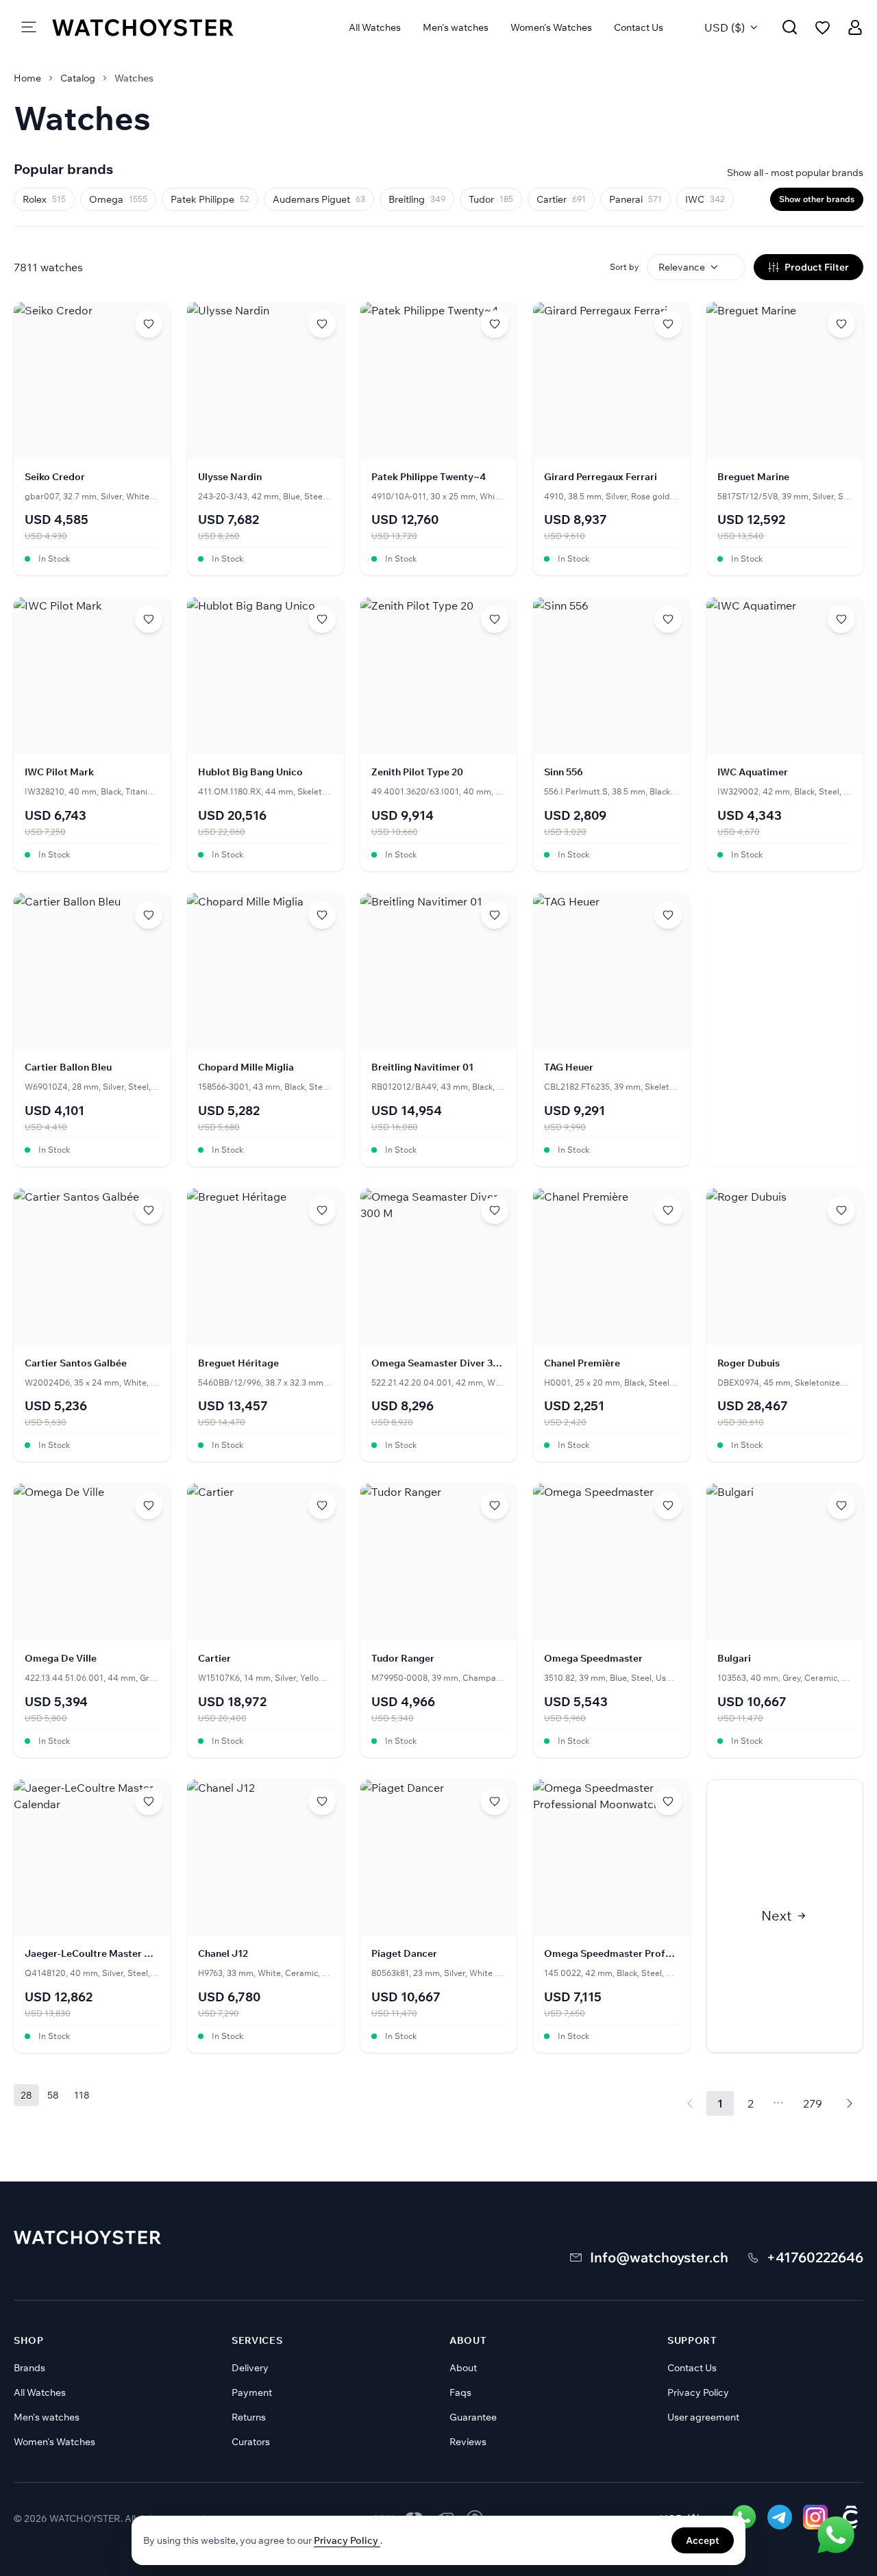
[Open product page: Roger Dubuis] (785, 1325)
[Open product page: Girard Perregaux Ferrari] (612, 439)
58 (53, 2095)
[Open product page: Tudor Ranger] (439, 1620)
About (463, 2368)
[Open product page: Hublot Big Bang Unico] (265, 734)
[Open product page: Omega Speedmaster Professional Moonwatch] (612, 1916)
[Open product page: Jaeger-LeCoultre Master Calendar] (92, 1916)
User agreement (703, 2417)
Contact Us (639, 27)
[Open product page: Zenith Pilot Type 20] (439, 734)
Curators (251, 2442)
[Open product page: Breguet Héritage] (265, 1325)
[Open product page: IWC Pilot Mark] (92, 734)
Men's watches (456, 27)
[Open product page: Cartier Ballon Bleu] (92, 1030)
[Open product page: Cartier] (265, 1620)
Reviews (468, 2442)
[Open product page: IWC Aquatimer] (785, 734)
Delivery (250, 2368)
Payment (252, 2392)
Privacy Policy (698, 2392)
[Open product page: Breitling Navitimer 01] (439, 1030)
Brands (29, 2368)
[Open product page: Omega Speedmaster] (612, 1620)
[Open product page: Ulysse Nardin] (265, 439)
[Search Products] (790, 27)
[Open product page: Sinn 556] (612, 734)
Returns (249, 2417)
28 (26, 2095)
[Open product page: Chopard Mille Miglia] (265, 1030)
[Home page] (143, 27)
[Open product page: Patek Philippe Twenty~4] (439, 439)
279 (813, 2103)
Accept (703, 2540)
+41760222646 (815, 2257)
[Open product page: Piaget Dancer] (439, 1916)
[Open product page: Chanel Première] (612, 1325)
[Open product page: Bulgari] (785, 1620)
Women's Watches (551, 27)
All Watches (375, 27)
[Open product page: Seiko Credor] (92, 439)
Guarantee (473, 2417)
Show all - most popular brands (795, 173)
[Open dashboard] (855, 27)
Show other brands (817, 199)
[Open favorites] (823, 28)
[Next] (850, 2103)
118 (82, 2095)
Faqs (460, 2392)
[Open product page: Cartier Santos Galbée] (92, 1325)
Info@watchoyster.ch (659, 2257)
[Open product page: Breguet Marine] (785, 439)
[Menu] (29, 27)
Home (27, 78)
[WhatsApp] (836, 2535)
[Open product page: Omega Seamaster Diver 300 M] (439, 1325)
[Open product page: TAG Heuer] (612, 1030)
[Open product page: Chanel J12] (265, 1916)
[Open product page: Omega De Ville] (92, 1620)
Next (777, 1915)
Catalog (78, 78)
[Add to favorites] (149, 324)
